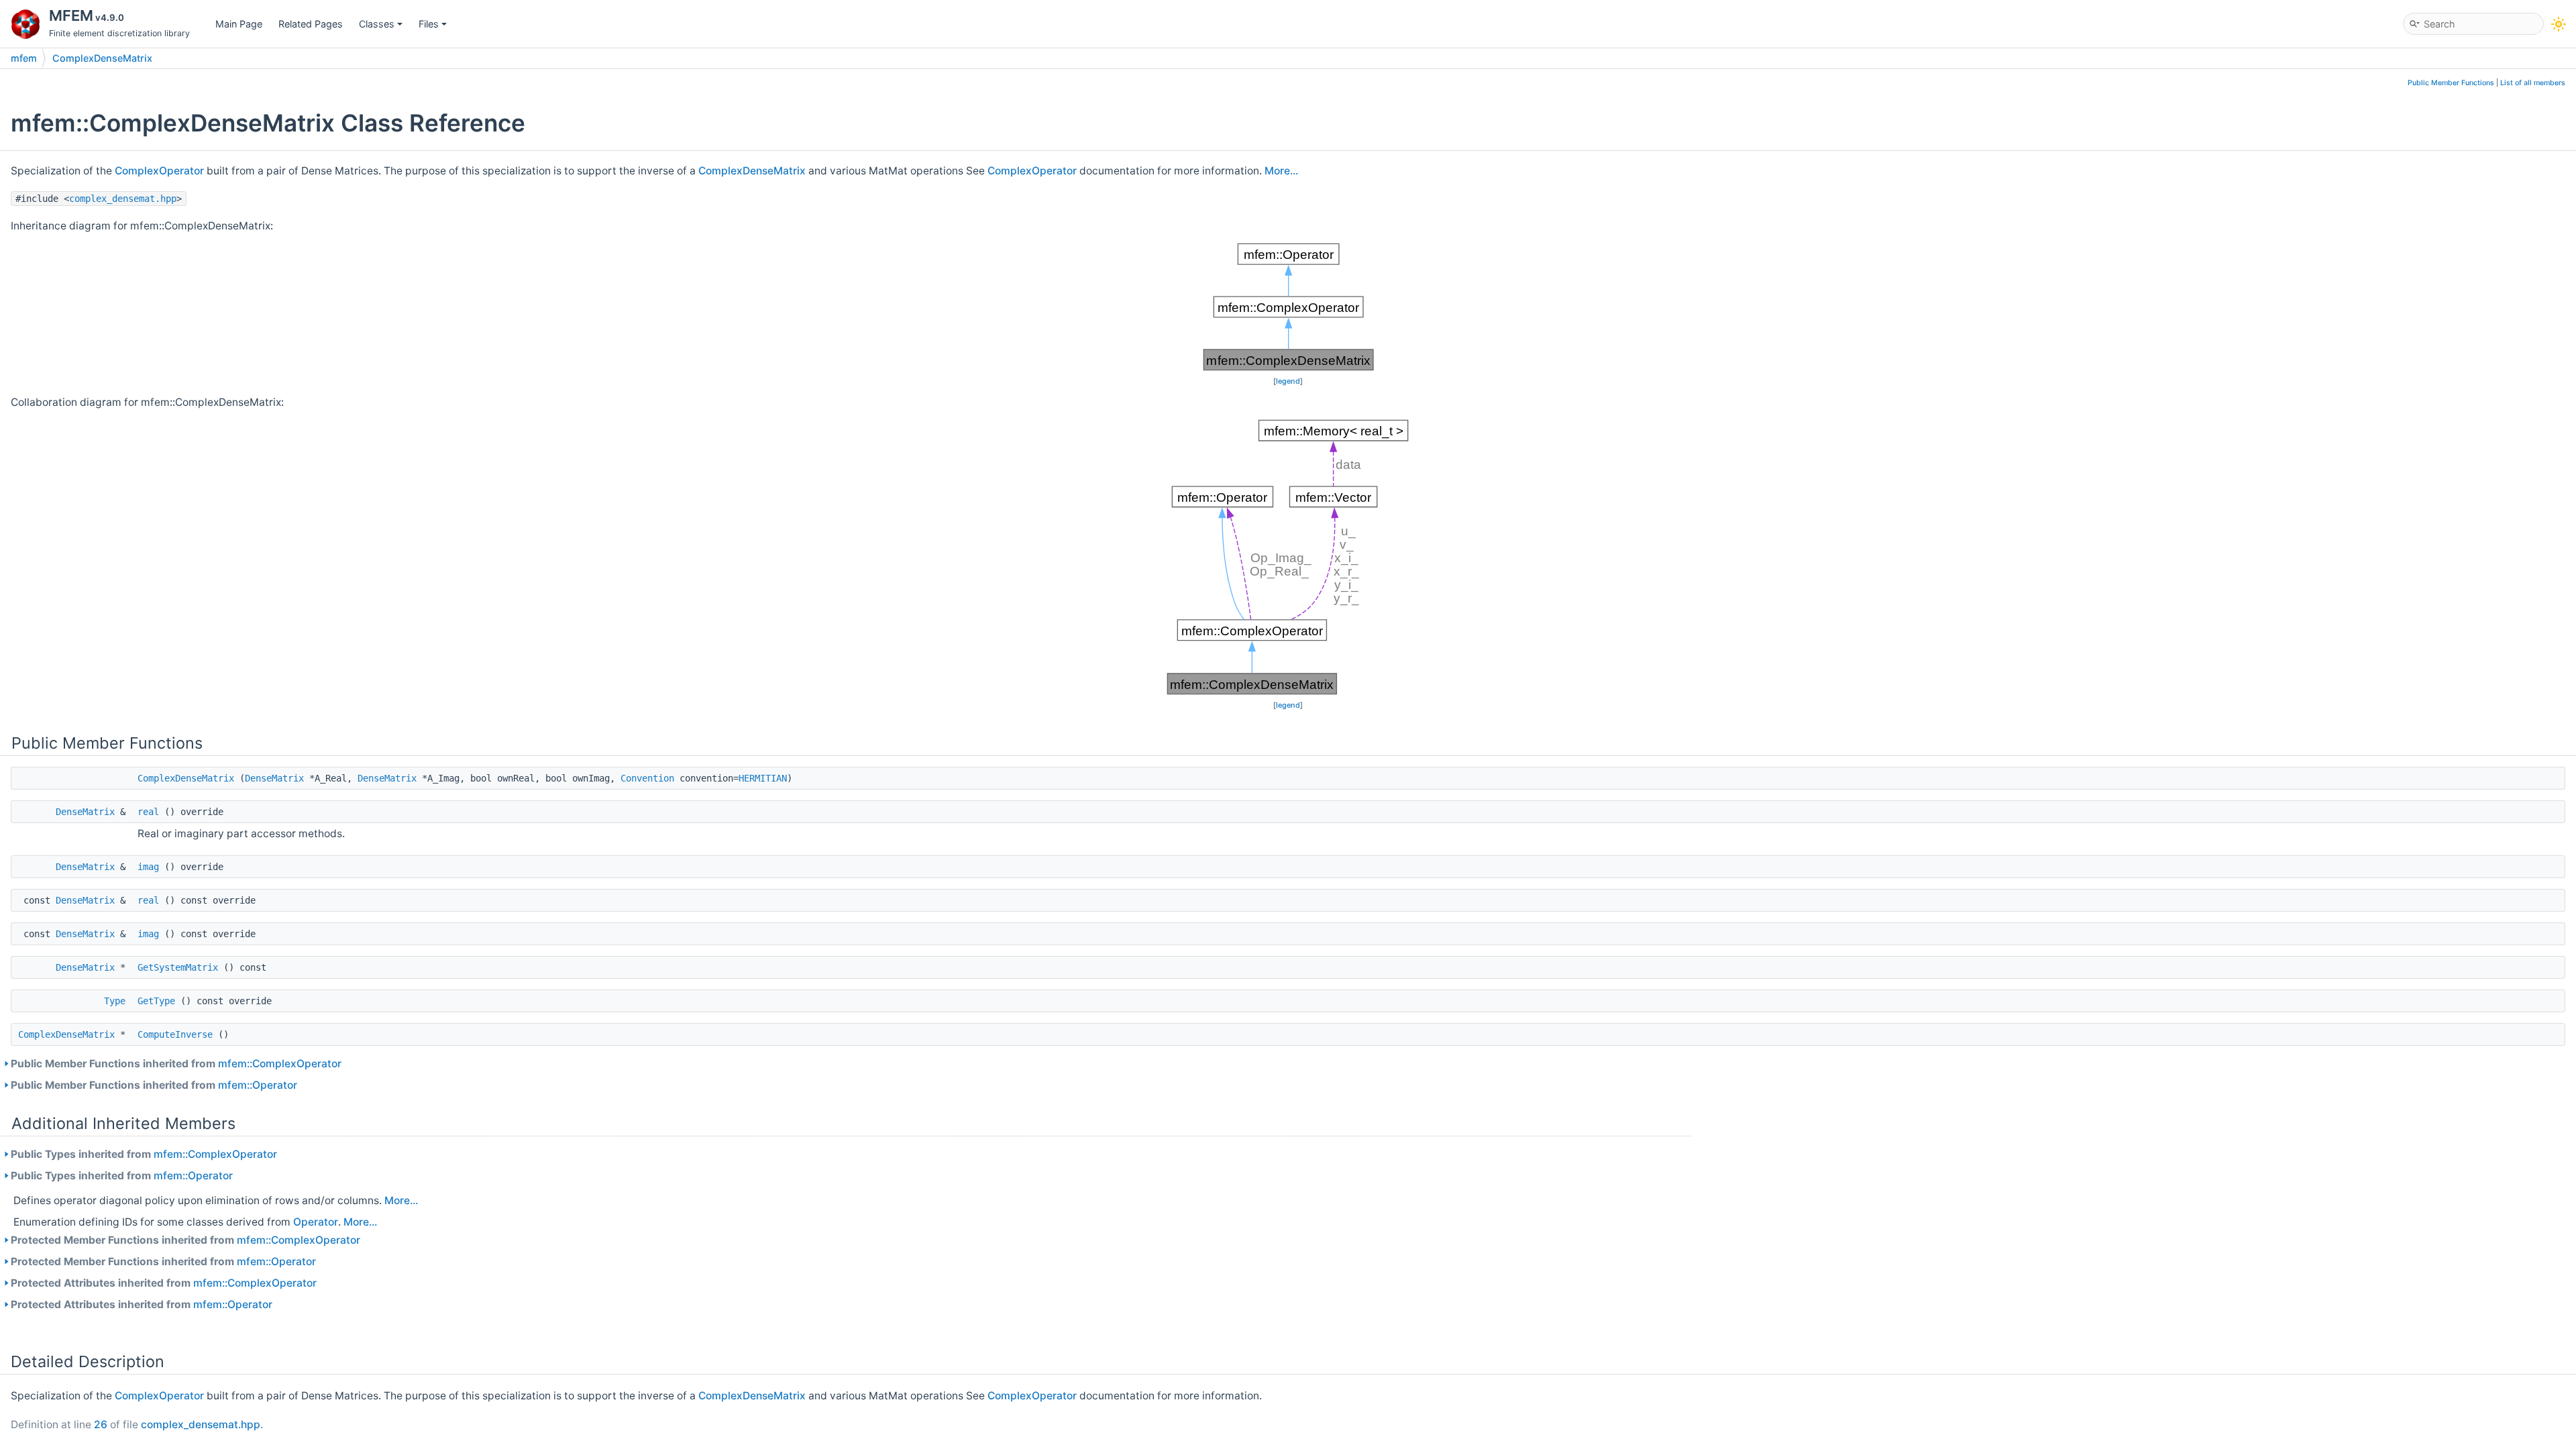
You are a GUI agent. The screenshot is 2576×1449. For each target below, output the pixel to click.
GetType (156, 1001)
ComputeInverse (175, 1034)
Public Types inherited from (144, 1154)
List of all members (2533, 83)
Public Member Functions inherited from (176, 1064)
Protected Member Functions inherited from (185, 1240)
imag (148, 867)
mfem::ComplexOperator (280, 1064)
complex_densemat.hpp (123, 199)
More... (1281, 171)
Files (429, 24)
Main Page (239, 24)
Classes (377, 24)
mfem (24, 58)
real (148, 812)
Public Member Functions (2451, 83)
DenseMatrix (274, 778)
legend (1288, 381)
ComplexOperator (159, 171)
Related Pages (311, 24)
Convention (647, 778)
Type (115, 1001)
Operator (316, 1222)
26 (101, 1425)
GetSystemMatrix (178, 967)
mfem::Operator (258, 1085)
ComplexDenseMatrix (102, 58)
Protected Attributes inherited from (164, 1283)
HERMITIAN (763, 778)
